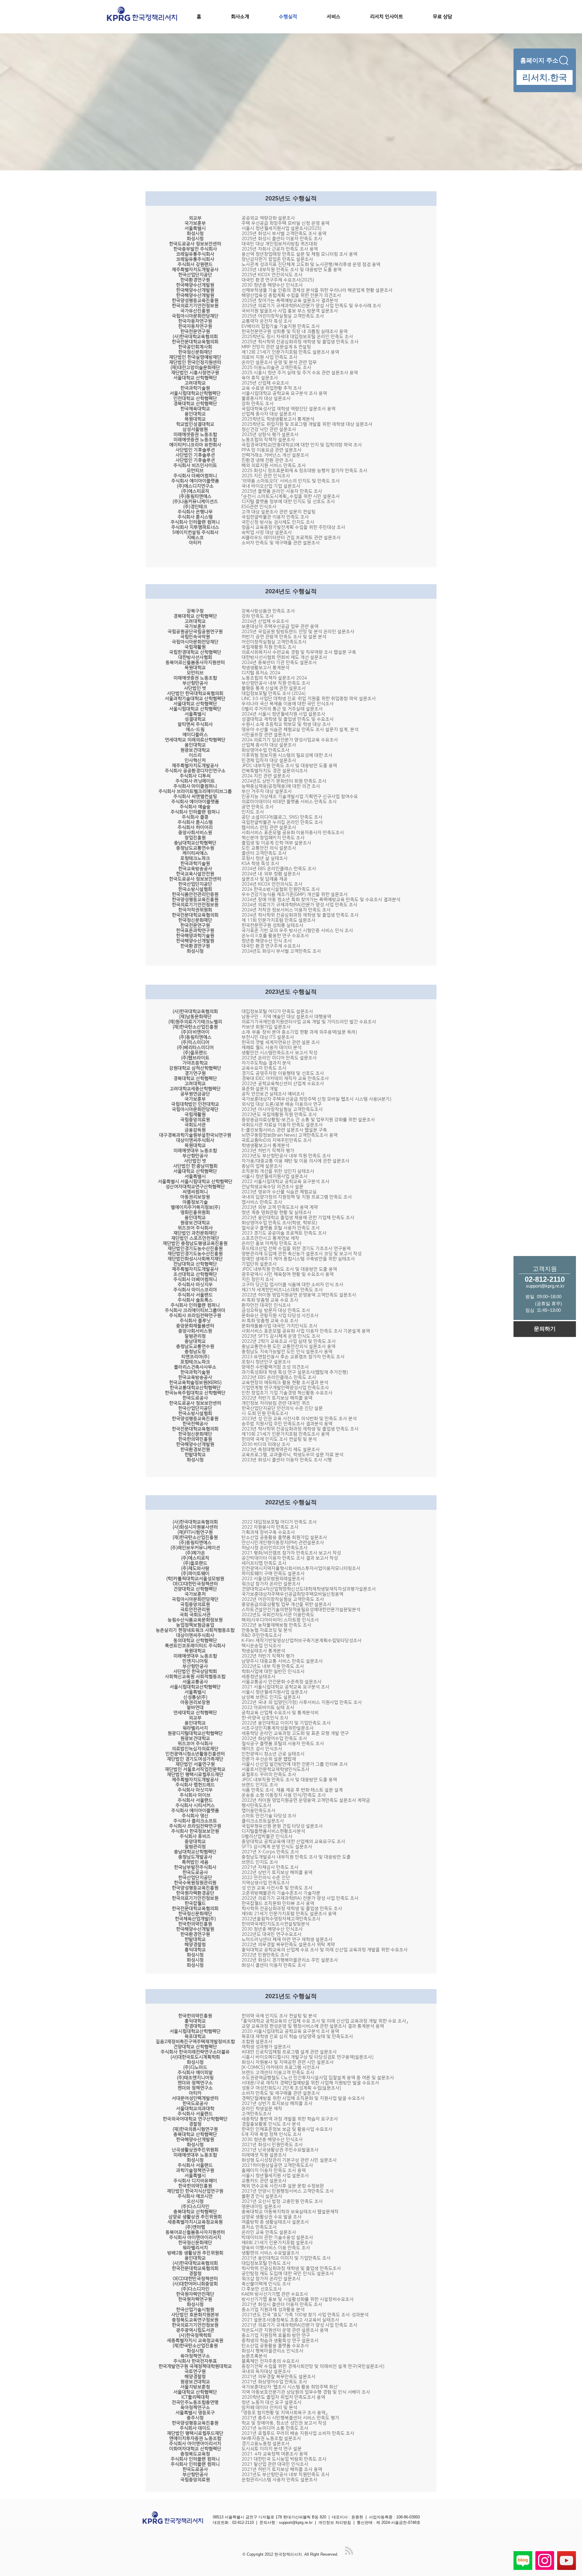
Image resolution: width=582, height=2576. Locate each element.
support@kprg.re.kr (296, 2522)
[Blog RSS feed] (349, 2551)
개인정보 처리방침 (335, 2522)
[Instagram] (545, 2561)
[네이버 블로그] (523, 2561)
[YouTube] (567, 2561)
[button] (344, 17)
